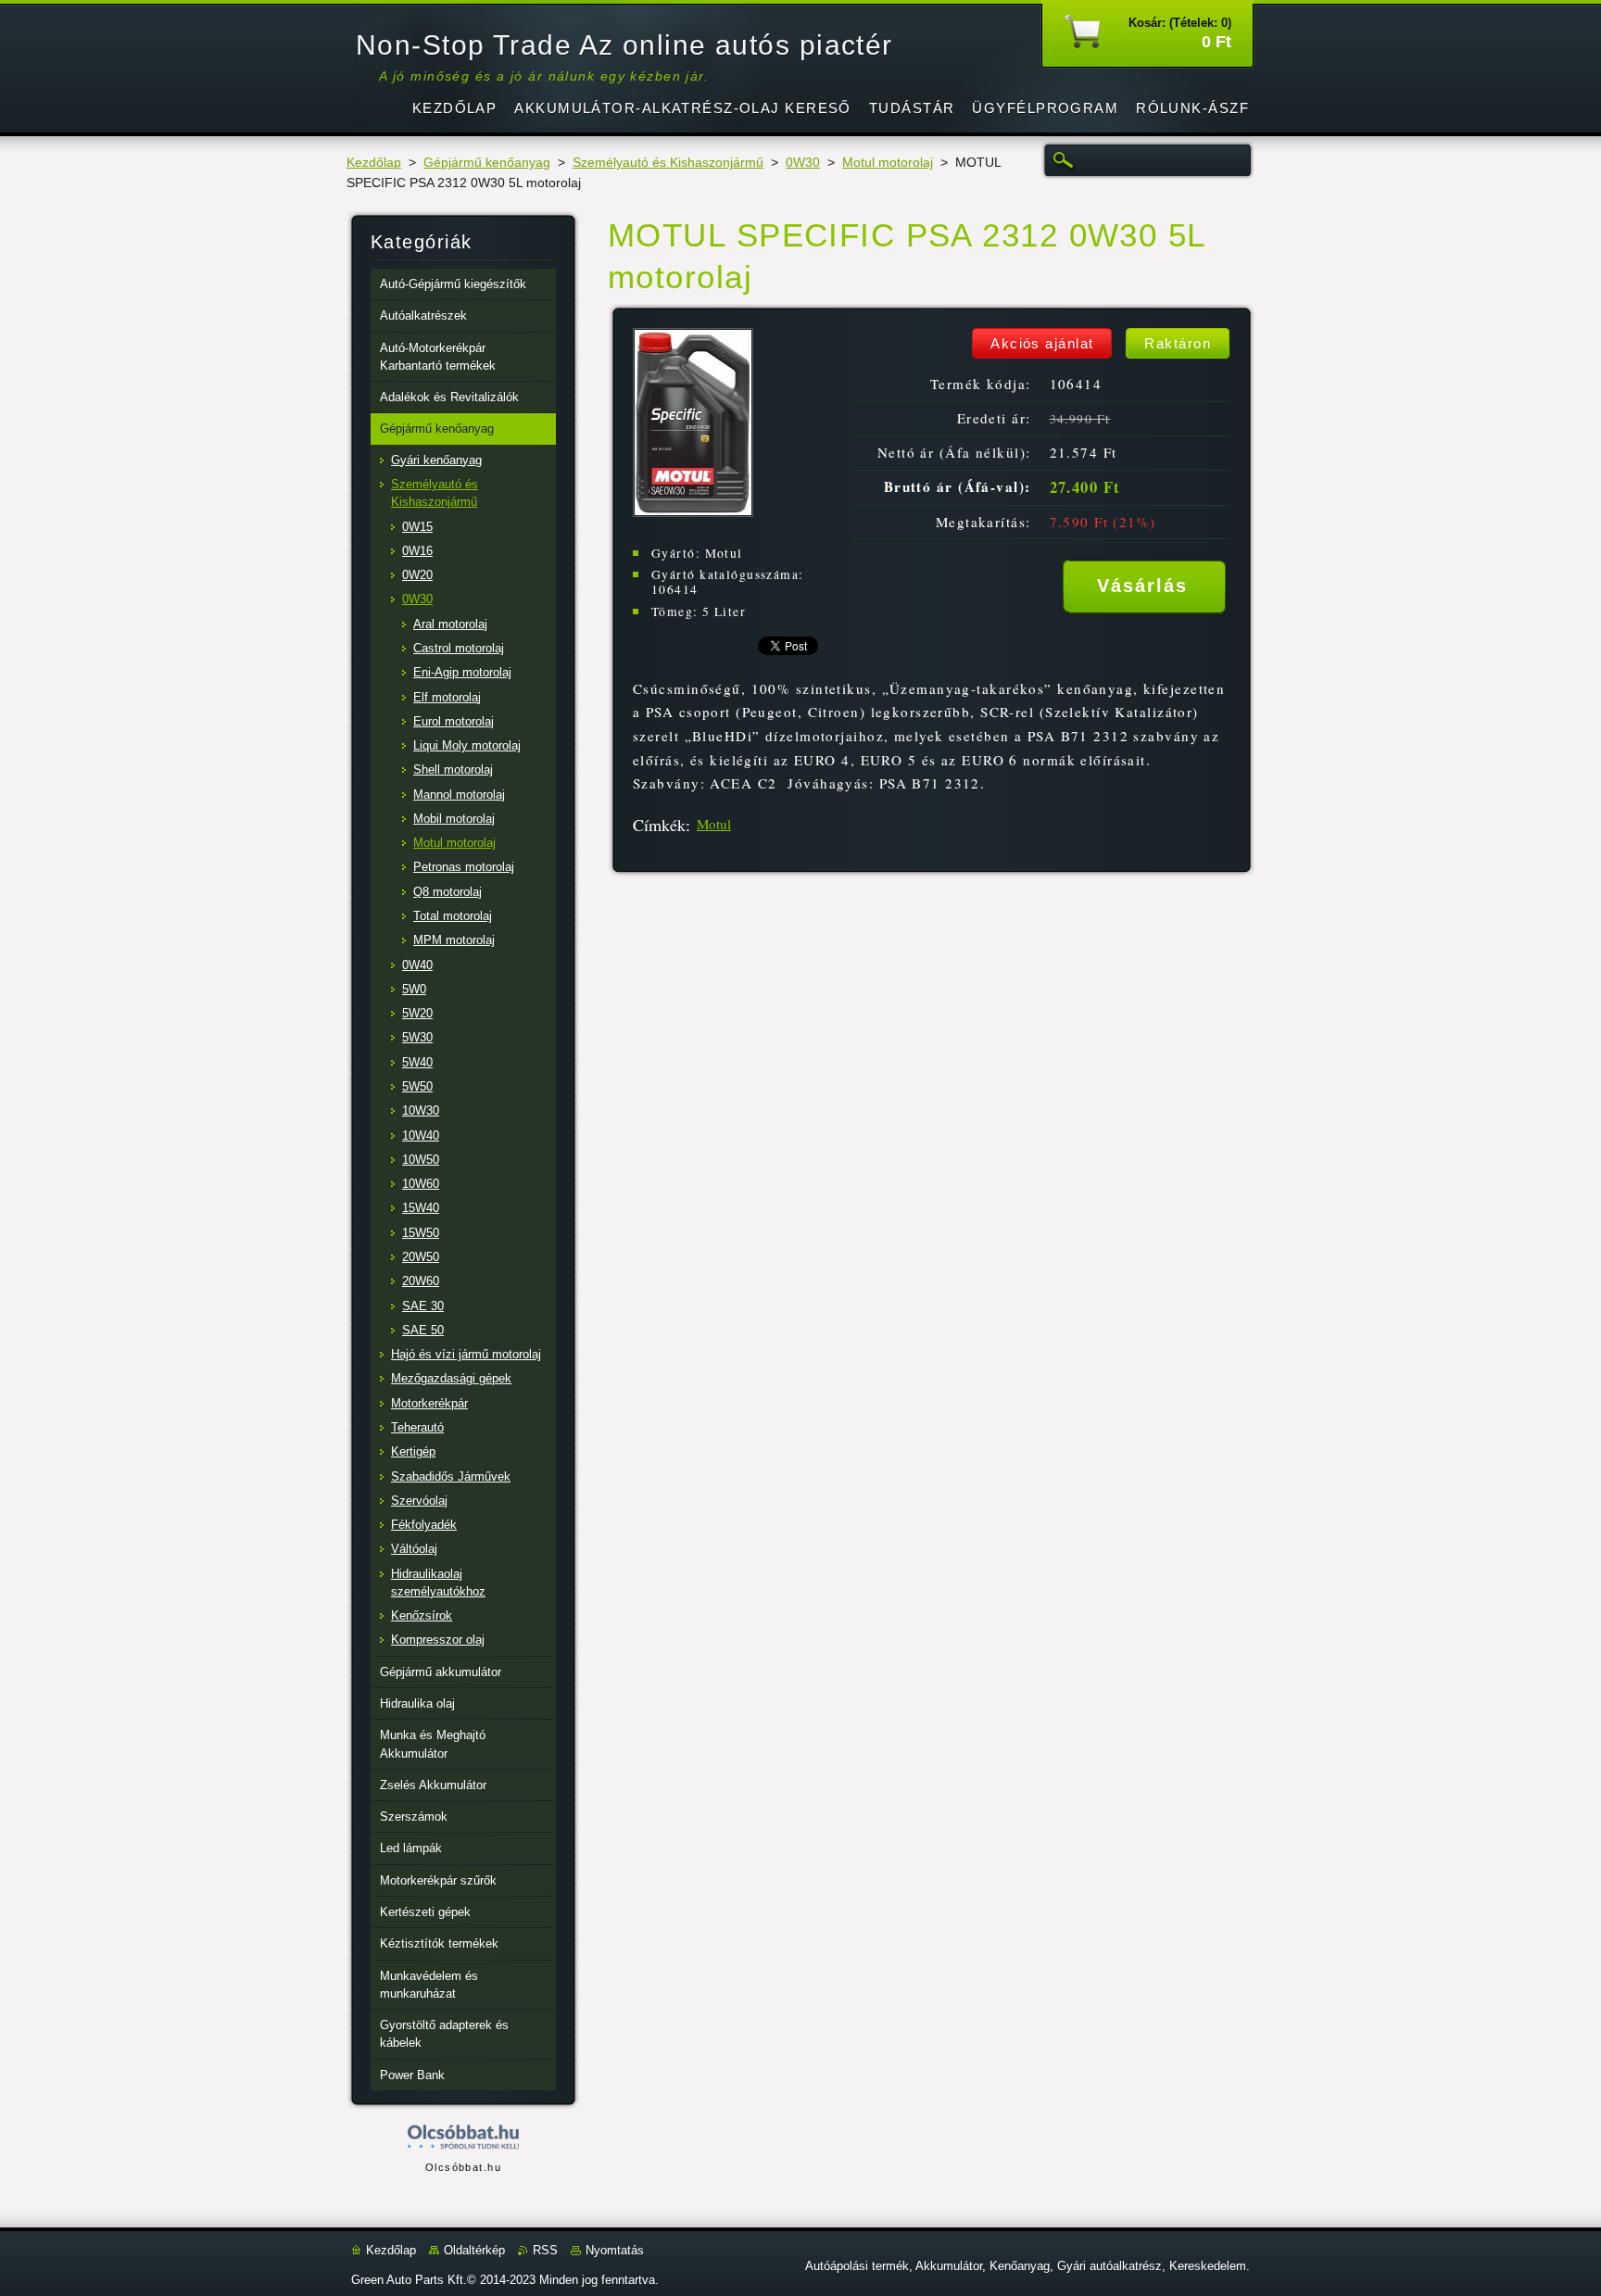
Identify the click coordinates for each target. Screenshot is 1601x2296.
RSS (545, 2250)
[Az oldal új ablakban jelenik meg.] (693, 512)
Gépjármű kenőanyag (487, 163)
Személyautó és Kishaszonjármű (668, 163)
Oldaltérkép (474, 2250)
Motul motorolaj (888, 163)
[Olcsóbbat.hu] (463, 2138)
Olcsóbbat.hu (463, 2167)
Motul (714, 824)
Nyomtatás (615, 2250)
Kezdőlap (374, 163)
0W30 (803, 163)
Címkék (659, 825)
